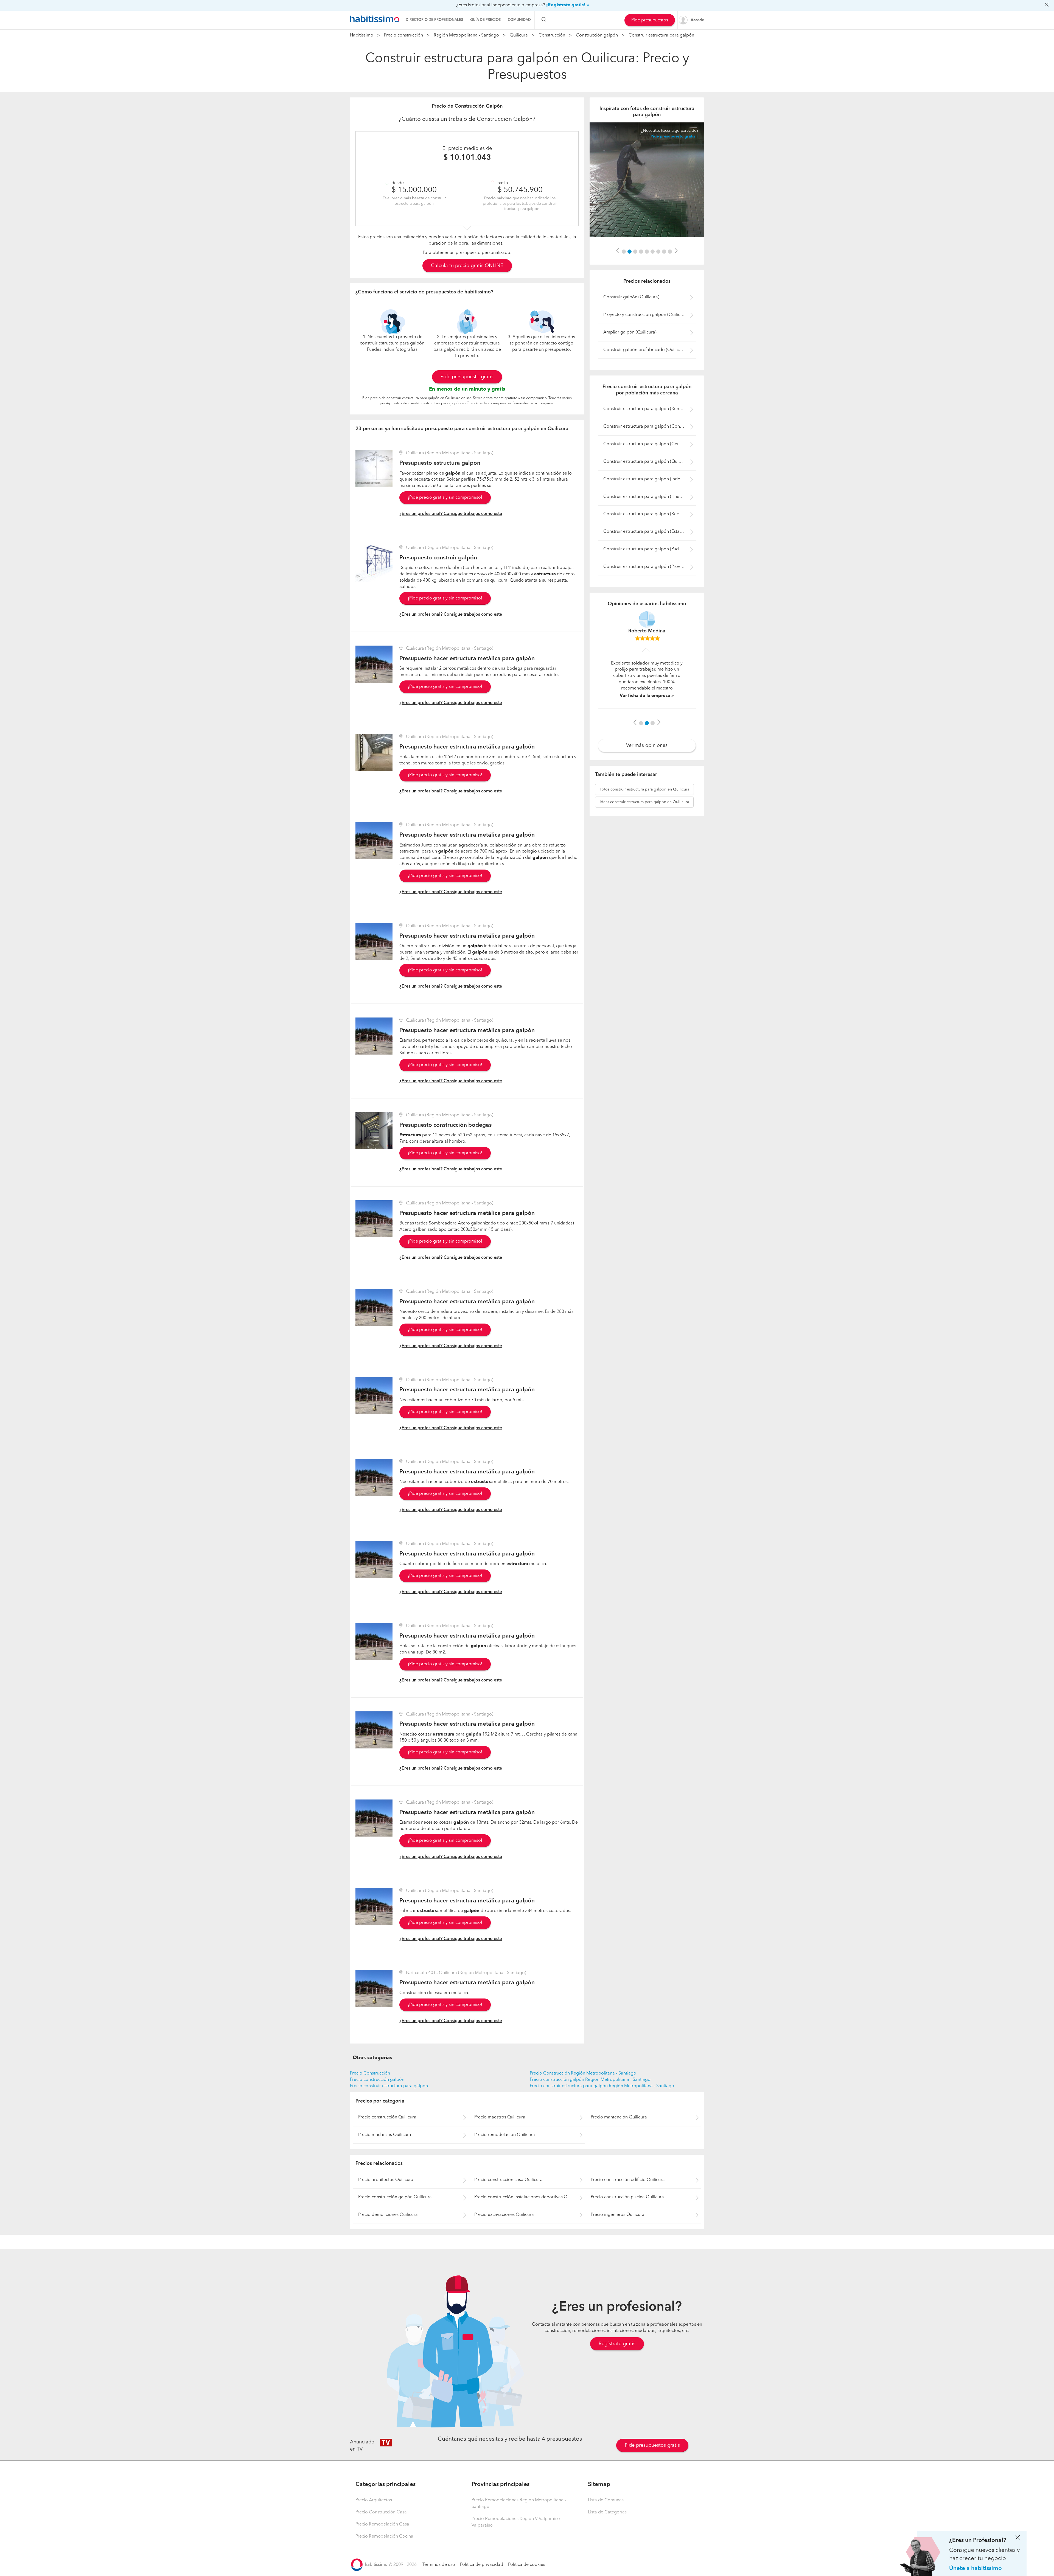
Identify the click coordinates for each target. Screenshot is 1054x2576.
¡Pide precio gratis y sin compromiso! (445, 498)
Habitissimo (362, 35)
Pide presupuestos (650, 20)
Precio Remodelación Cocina (384, 2536)
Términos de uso (439, 2565)
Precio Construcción (370, 2073)
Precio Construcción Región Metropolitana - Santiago (583, 2073)
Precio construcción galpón (377, 2080)
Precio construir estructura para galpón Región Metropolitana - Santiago (602, 2086)
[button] (618, 251)
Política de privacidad (482, 2565)
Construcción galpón (597, 35)
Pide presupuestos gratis (652, 2445)
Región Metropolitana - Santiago (466, 35)
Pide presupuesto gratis (467, 377)
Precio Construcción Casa (381, 2512)
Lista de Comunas (606, 2500)
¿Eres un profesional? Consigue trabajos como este (451, 514)
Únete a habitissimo (975, 2568)
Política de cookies (527, 2565)
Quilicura (519, 35)
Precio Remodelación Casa (382, 2524)
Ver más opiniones (647, 730)
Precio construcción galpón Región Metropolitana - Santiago (590, 2080)
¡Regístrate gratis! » (568, 5)
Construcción (552, 35)
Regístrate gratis (617, 2344)
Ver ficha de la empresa (645, 679)
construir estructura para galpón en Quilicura (644, 774)
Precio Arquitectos (374, 2500)
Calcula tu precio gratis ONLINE (467, 266)
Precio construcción (403, 35)
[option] (647, 180)
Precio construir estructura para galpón (389, 2086)
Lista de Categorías (607, 2512)
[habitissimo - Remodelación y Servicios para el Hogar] (375, 19)
